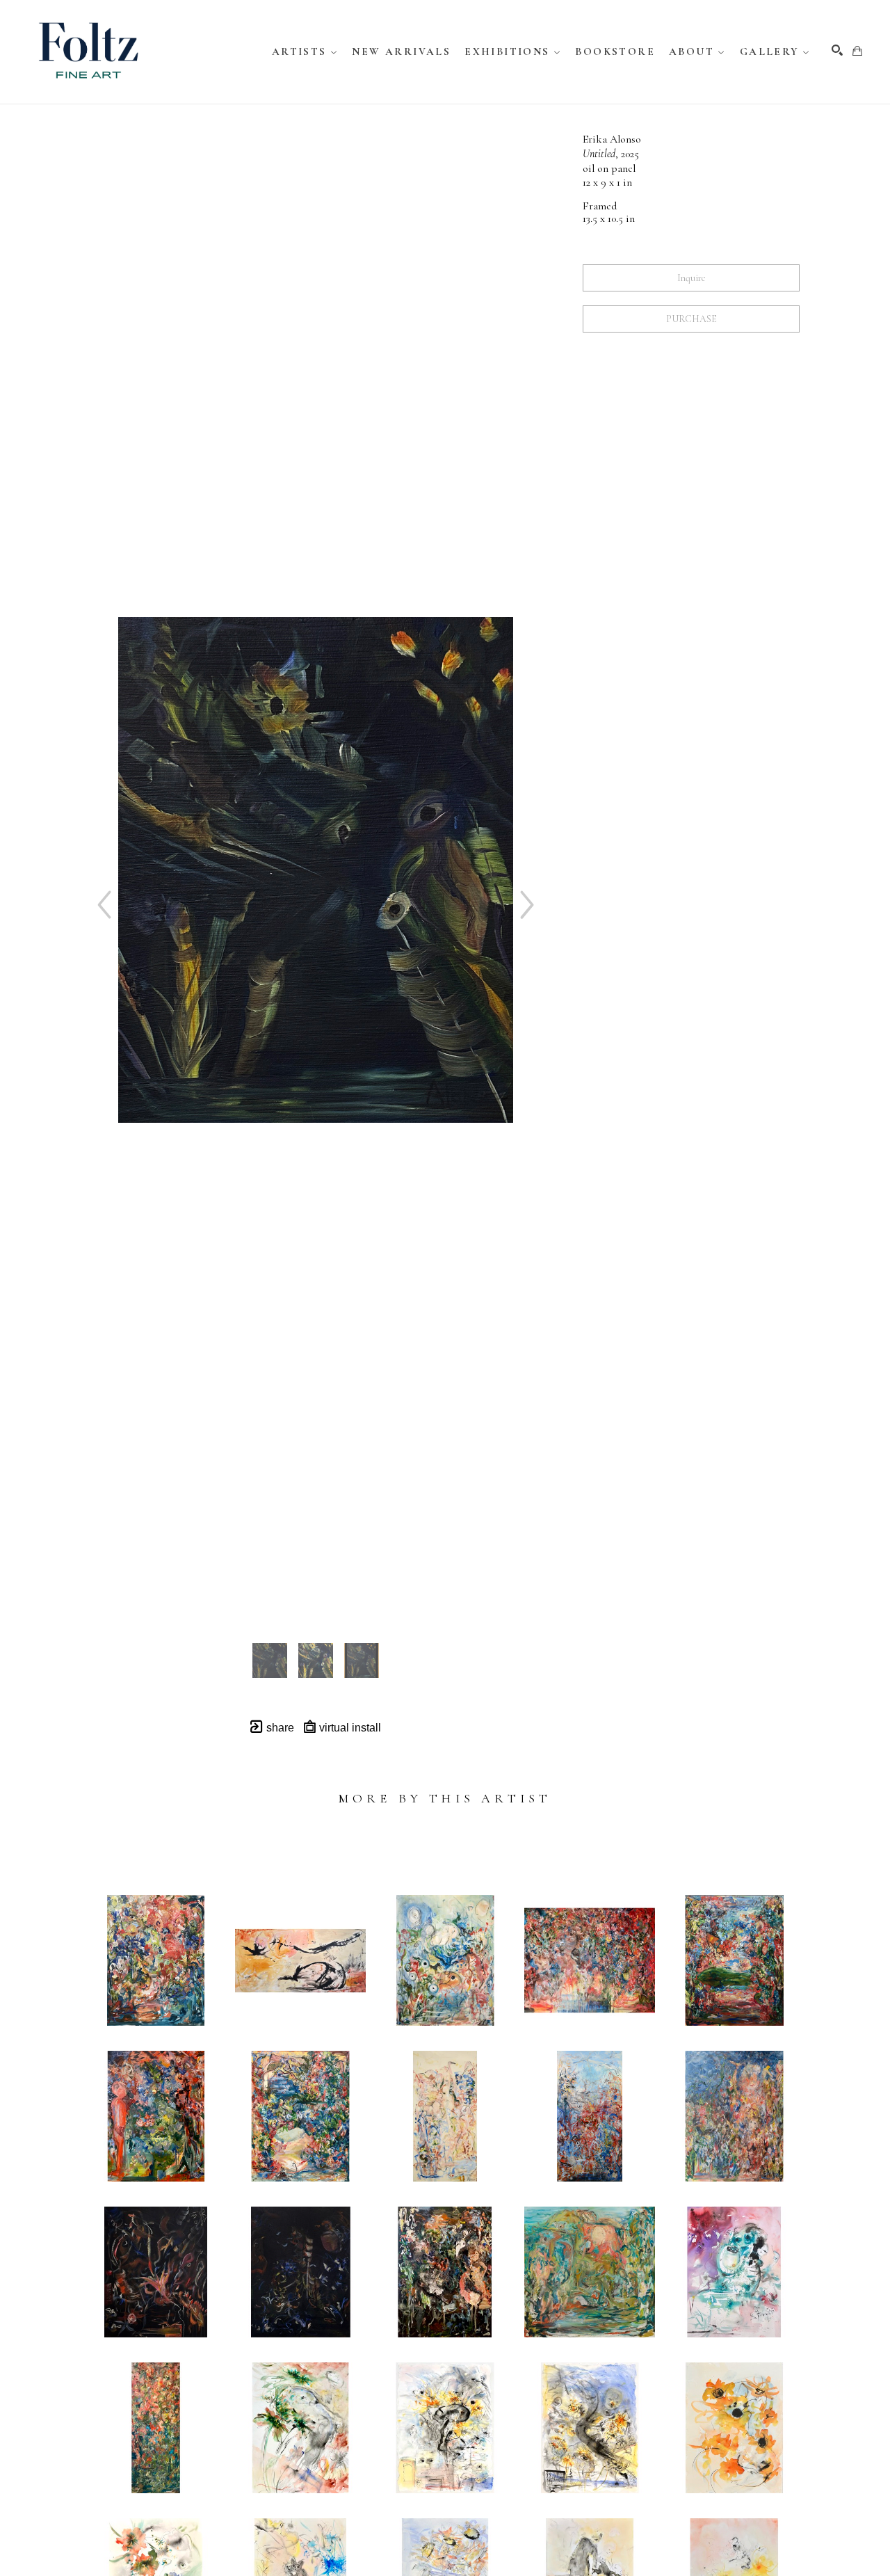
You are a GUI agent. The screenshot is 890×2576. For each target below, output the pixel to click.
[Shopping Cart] (857, 51)
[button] (305, 51)
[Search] (837, 50)
